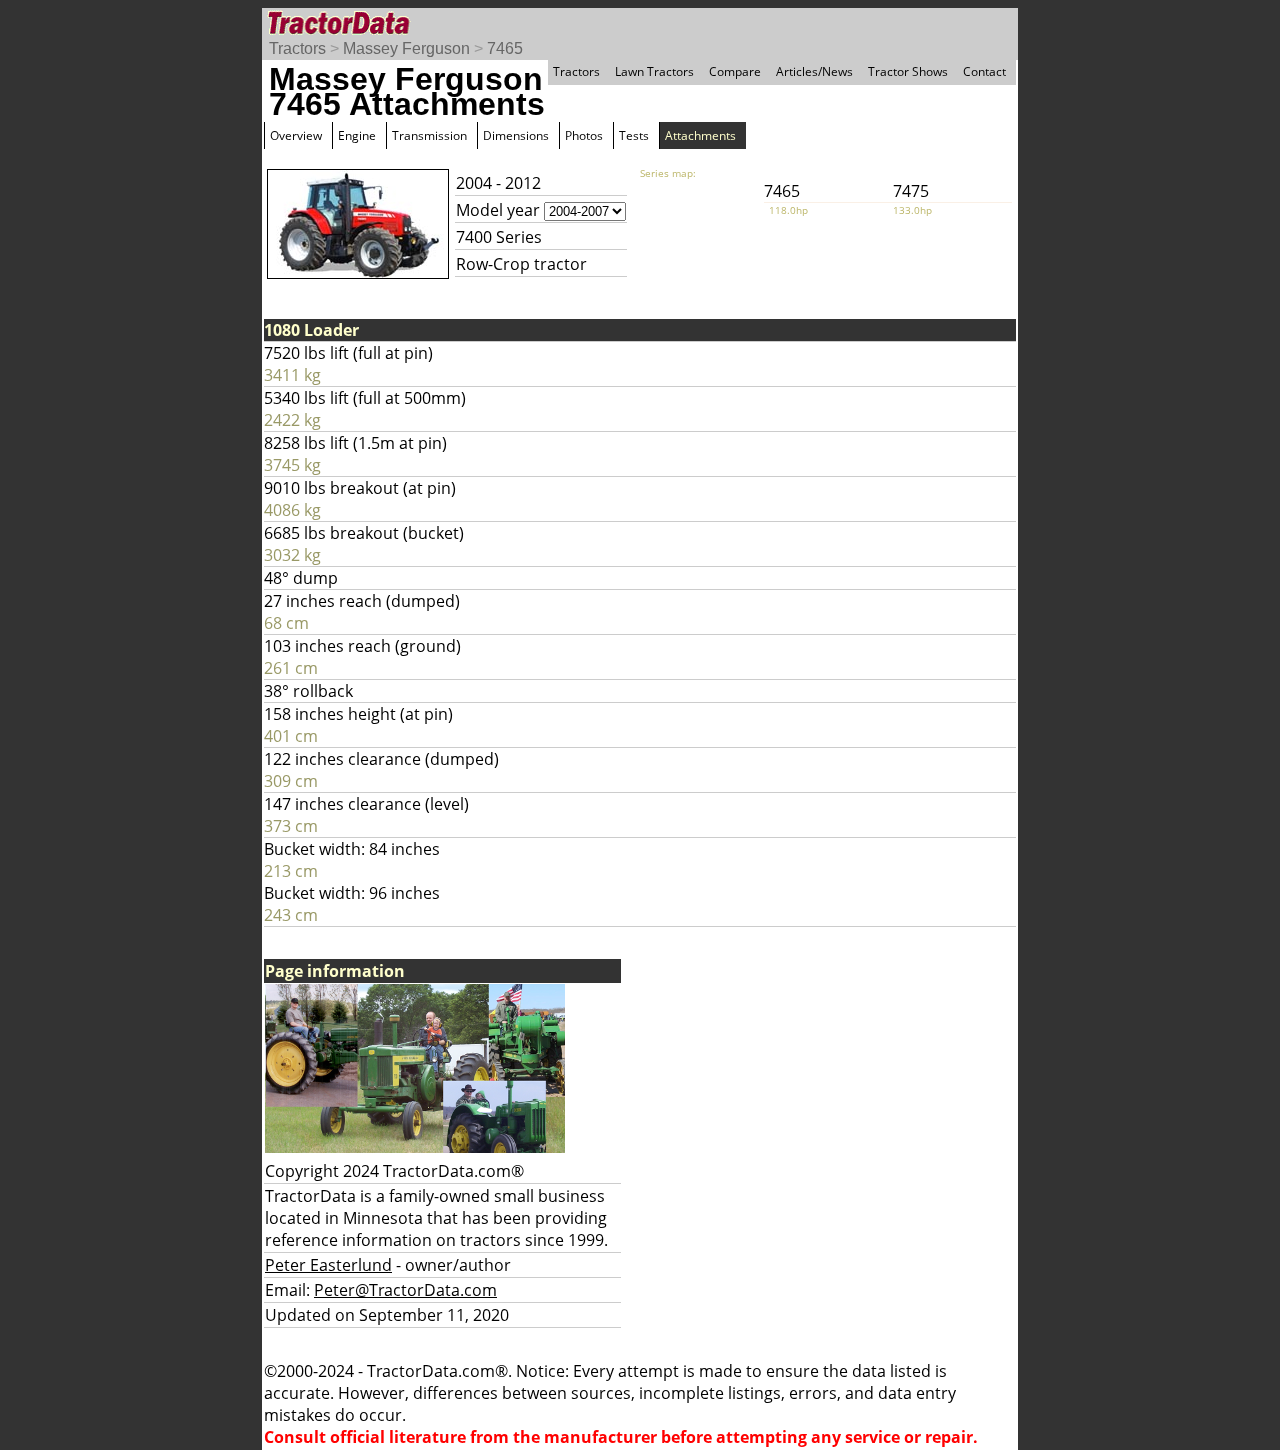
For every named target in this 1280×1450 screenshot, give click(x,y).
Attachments (700, 135)
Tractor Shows (908, 71)
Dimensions (516, 135)
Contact (984, 71)
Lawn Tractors (654, 71)
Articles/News (814, 71)
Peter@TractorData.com (405, 1290)
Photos (584, 135)
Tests (634, 135)
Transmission (429, 135)
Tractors (297, 48)
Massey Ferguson (406, 48)
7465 (505, 48)
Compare (735, 71)
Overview (296, 135)
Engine (357, 135)
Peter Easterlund (328, 1265)
